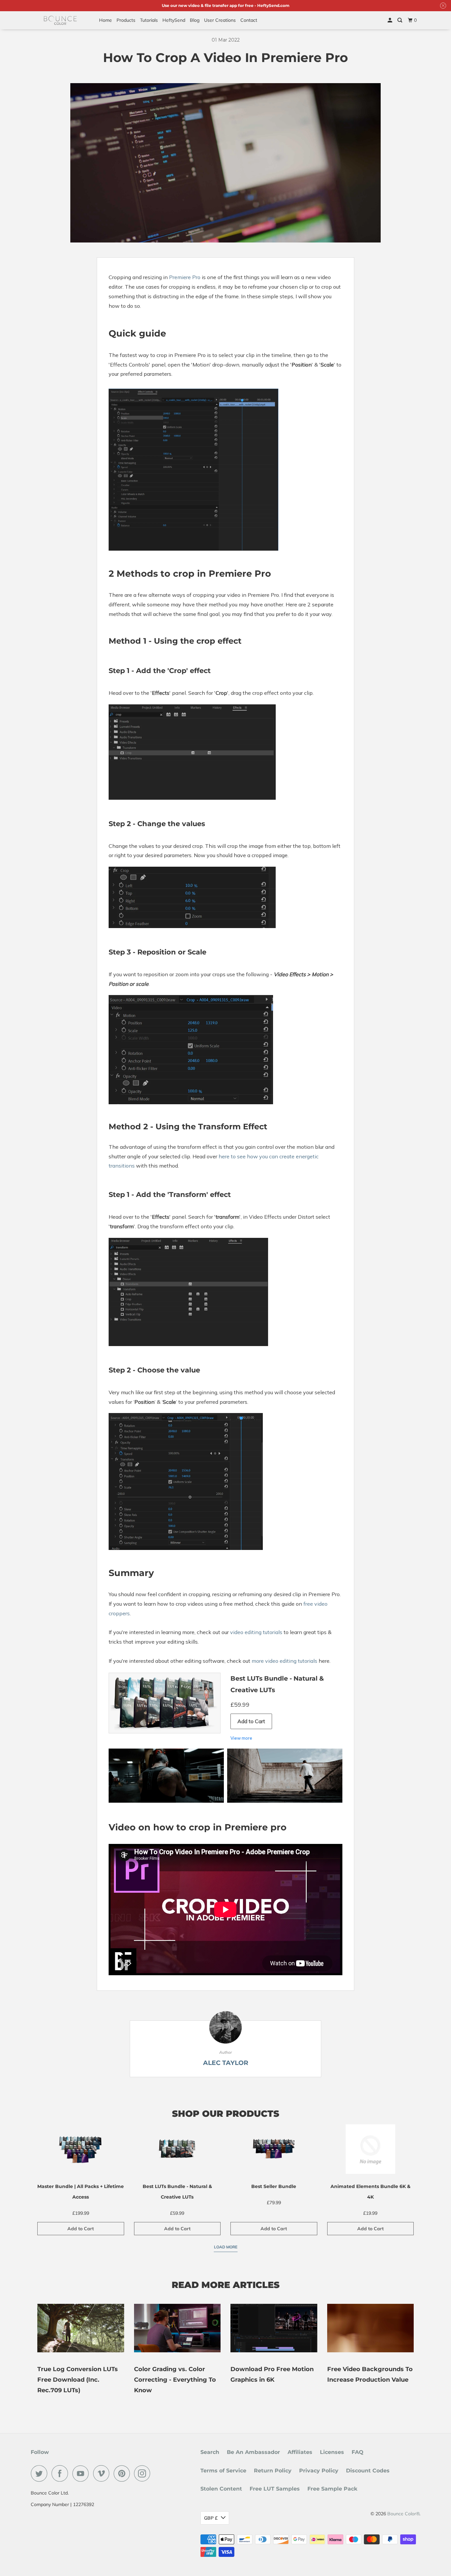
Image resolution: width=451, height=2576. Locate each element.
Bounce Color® (403, 2514)
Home (105, 20)
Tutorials (149, 20)
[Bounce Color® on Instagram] (144, 2473)
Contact (249, 20)
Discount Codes (368, 2471)
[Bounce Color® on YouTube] (82, 2473)
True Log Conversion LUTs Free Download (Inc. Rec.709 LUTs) (78, 2380)
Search (210, 2452)
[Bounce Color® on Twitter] (41, 2473)
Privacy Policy (319, 2471)
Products (126, 20)
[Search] (400, 20)
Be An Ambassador (253, 2452)
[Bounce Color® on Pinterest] (123, 2473)
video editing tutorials (256, 1632)
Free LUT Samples (275, 2489)
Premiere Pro (185, 277)
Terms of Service (223, 2471)
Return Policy (273, 2471)
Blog (195, 20)
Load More (226, 2247)
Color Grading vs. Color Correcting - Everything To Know (175, 2380)
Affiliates (300, 2452)
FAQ (358, 2452)
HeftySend (174, 20)
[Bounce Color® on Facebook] (61, 2473)
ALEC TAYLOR (226, 2063)
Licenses (332, 2452)
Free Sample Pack (332, 2489)
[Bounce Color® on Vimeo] (103, 2473)
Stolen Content (221, 2489)
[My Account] (390, 20)
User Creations (220, 20)
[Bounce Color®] (60, 20)
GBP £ (211, 2518)
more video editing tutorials (284, 1661)
